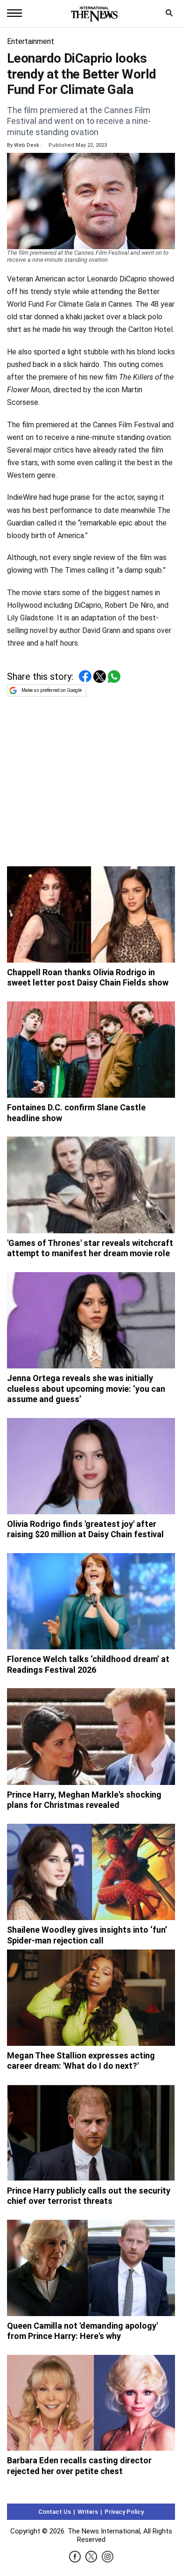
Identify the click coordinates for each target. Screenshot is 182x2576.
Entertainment (31, 41)
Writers (88, 2512)
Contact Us (55, 2512)
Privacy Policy (124, 2512)
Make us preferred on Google (52, 690)
